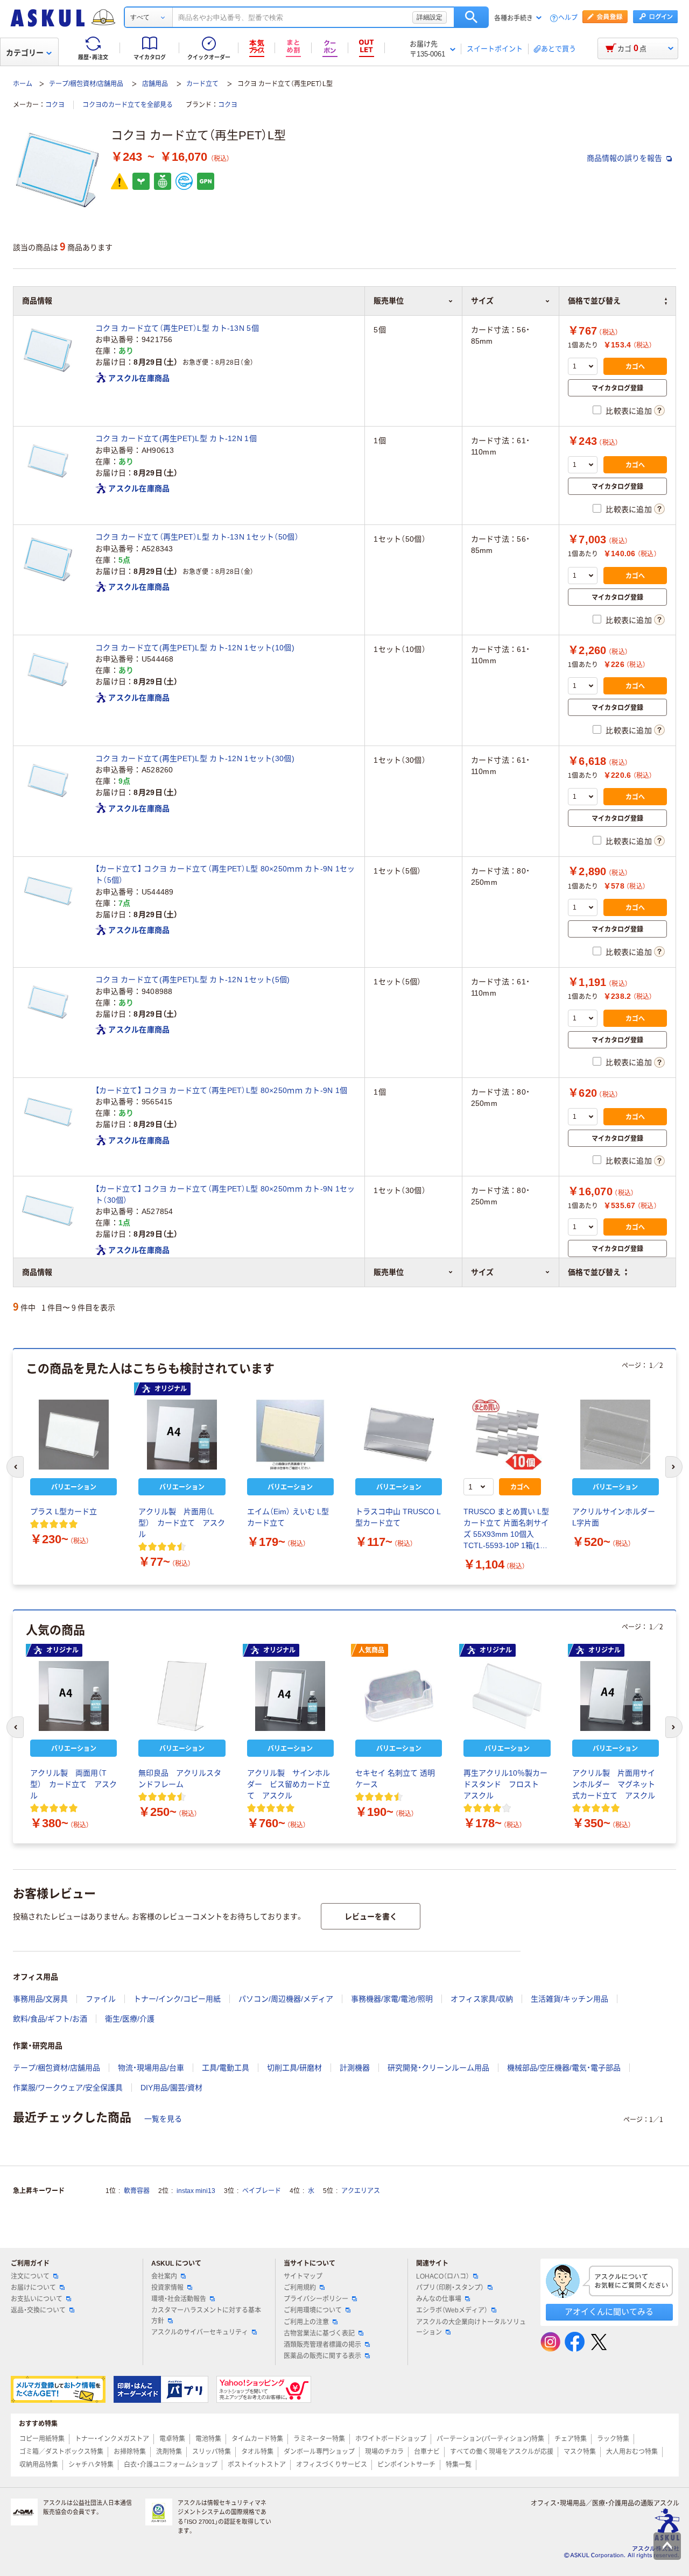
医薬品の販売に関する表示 (322, 2356)
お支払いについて (37, 2299)
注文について (30, 2276)
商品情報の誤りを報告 (625, 158)
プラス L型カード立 (64, 1511)
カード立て (202, 84)
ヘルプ (568, 18)
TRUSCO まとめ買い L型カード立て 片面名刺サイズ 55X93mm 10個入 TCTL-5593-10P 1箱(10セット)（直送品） (506, 1529)
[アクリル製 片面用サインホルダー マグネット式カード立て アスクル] (616, 1696)
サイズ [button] (482, 1272)
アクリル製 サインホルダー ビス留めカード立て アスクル (289, 1784)
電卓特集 (172, 2439)
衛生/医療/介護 (130, 2019)
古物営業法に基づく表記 (319, 2333)
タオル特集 (257, 2452)
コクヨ (55, 105)
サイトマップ (303, 2276)
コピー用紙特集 (42, 2439)
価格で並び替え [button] (594, 1272)
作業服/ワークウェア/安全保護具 (68, 2088)
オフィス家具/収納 (482, 1999)
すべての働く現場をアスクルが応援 (502, 2452)
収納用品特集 (39, 2465)
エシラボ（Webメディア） (452, 2310)
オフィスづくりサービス (332, 2465)
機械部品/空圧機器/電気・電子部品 (564, 2068)
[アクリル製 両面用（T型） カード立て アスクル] (73, 1696)
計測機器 (355, 2068)
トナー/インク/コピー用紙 (177, 1999)
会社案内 (164, 2276)
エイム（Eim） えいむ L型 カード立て (288, 1517)
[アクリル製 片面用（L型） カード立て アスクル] (182, 1435)
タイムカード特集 (257, 2439)
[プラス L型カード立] (73, 1435)
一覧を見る (163, 2119)
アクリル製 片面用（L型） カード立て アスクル (182, 1523)
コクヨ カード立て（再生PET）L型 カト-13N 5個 (177, 328)
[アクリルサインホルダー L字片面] (616, 1435)
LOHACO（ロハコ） (443, 2276)
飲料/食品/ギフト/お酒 (50, 2019)
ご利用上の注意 (306, 2322)
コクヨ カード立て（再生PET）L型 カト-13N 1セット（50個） (197, 537)
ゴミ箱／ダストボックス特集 (61, 2452)
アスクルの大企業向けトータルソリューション (471, 2327)
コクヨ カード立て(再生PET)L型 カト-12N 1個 (176, 438)
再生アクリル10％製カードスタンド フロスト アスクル (505, 1784)
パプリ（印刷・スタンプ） (450, 2288)
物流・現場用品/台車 (151, 2068)
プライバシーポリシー (316, 2299)
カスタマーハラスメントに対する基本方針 (206, 2315)
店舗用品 (155, 84)
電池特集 (208, 2439)
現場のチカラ (384, 2452)
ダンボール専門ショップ (319, 2452)
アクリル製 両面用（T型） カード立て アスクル (73, 1784)
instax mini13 (196, 2191)
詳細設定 (430, 17)
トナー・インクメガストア (112, 2439)
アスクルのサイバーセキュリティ (200, 2332)
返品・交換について (38, 2310)
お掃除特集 (130, 2452)
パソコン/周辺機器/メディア (286, 1999)
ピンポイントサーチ (406, 2465)
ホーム (23, 84)
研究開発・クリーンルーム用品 (438, 2068)
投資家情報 (167, 2288)
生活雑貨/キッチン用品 (570, 1999)
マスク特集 (580, 2452)
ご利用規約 (300, 2288)
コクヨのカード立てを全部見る (128, 105)
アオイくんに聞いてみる (609, 2312)
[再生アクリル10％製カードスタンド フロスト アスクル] (507, 1696)
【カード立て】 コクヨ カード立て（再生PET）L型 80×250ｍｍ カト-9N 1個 (221, 1090)
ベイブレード (262, 2191)
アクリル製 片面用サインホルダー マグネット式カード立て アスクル (614, 1784)
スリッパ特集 (212, 2452)
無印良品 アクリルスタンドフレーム (180, 1779)
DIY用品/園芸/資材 (171, 2088)
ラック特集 (613, 2439)
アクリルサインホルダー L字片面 (614, 1517)
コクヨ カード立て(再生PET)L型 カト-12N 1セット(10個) (195, 648)
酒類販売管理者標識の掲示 (322, 2345)
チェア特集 (571, 2439)
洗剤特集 (169, 2452)
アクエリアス (361, 2191)
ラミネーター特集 (319, 2439)
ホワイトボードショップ (391, 2439)
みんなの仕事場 (439, 2299)
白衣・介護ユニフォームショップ (171, 2465)
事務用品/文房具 (40, 1999)
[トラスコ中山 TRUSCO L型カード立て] (399, 1435)
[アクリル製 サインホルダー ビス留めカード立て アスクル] (290, 1696)
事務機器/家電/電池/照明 (392, 1999)
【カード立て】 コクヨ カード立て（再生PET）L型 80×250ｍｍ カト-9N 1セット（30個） (225, 1194)
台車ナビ (427, 2452)
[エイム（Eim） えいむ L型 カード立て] (290, 1435)
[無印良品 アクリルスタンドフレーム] (182, 1696)
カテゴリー (25, 53)
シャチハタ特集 (91, 2465)
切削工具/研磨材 (294, 2068)
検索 (471, 17)
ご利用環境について (313, 2310)
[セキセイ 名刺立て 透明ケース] (399, 1696)
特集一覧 (459, 2465)
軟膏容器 (137, 2191)
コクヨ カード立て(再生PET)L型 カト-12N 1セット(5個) (193, 980)
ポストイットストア (257, 2465)
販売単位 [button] (389, 1272)
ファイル (101, 1999)
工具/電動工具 (226, 2068)
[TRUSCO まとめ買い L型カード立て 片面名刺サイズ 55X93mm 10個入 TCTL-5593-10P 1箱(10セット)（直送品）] (507, 1435)
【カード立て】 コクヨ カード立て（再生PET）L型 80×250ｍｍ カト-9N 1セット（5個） (225, 874)
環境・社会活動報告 (179, 2299)
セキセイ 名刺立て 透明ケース (395, 1779)
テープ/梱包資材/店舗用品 (86, 84)
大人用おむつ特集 (632, 2452)
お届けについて (33, 2288)
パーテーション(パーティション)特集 (490, 2439)
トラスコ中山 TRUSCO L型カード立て (398, 1517)
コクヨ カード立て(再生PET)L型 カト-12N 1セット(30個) (195, 758)
